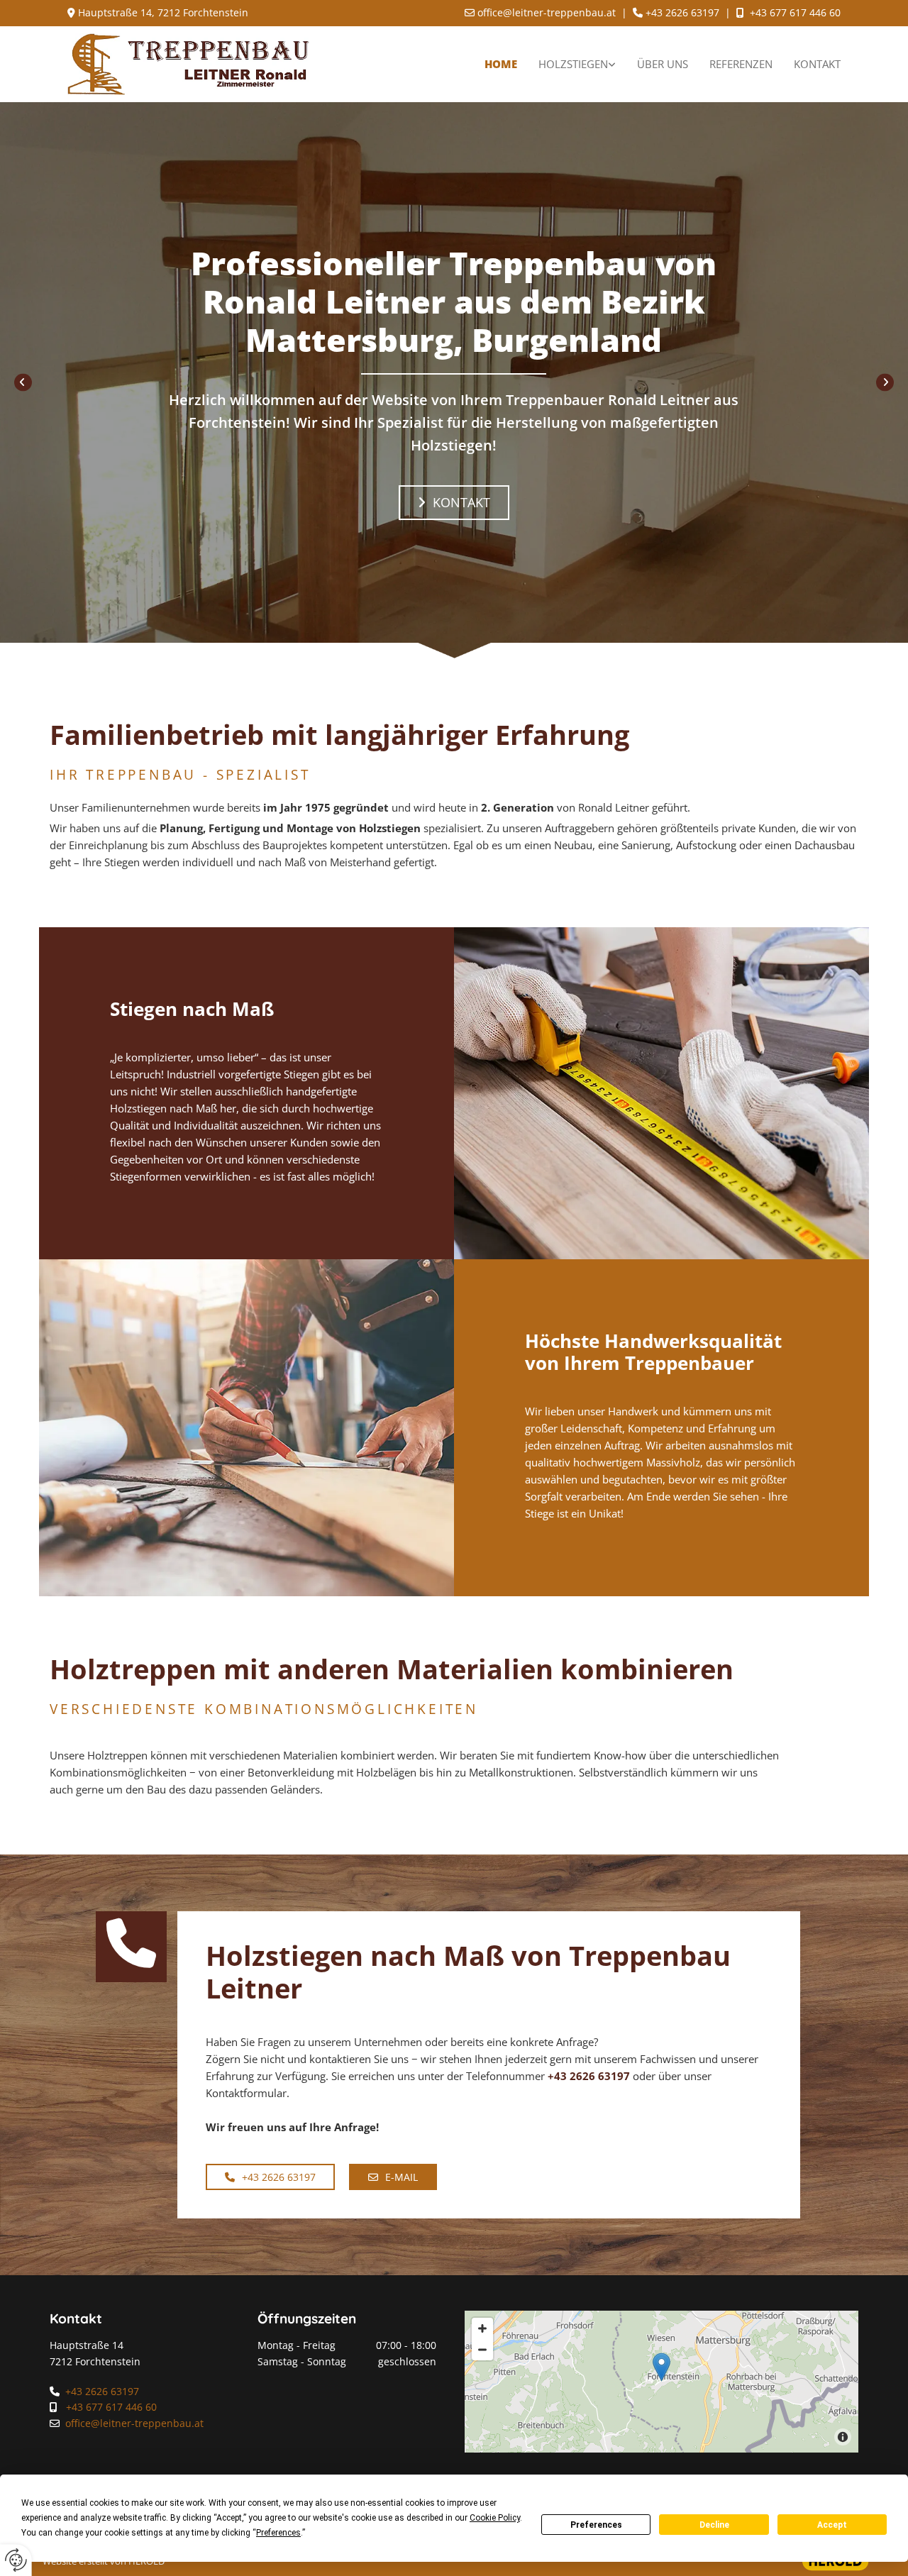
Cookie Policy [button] (495, 2518)
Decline (714, 2525)
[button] (454, 503)
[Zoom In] (482, 2328)
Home (501, 64)
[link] (577, 64)
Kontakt (817, 64)
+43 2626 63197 (589, 2076)
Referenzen (741, 64)
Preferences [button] (278, 2533)
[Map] (661, 2382)
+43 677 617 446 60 (795, 12)
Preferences (596, 2525)
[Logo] (189, 64)
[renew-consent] (16, 2560)
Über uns (663, 64)
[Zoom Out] (482, 2350)
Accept (832, 2525)
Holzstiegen (573, 64)
